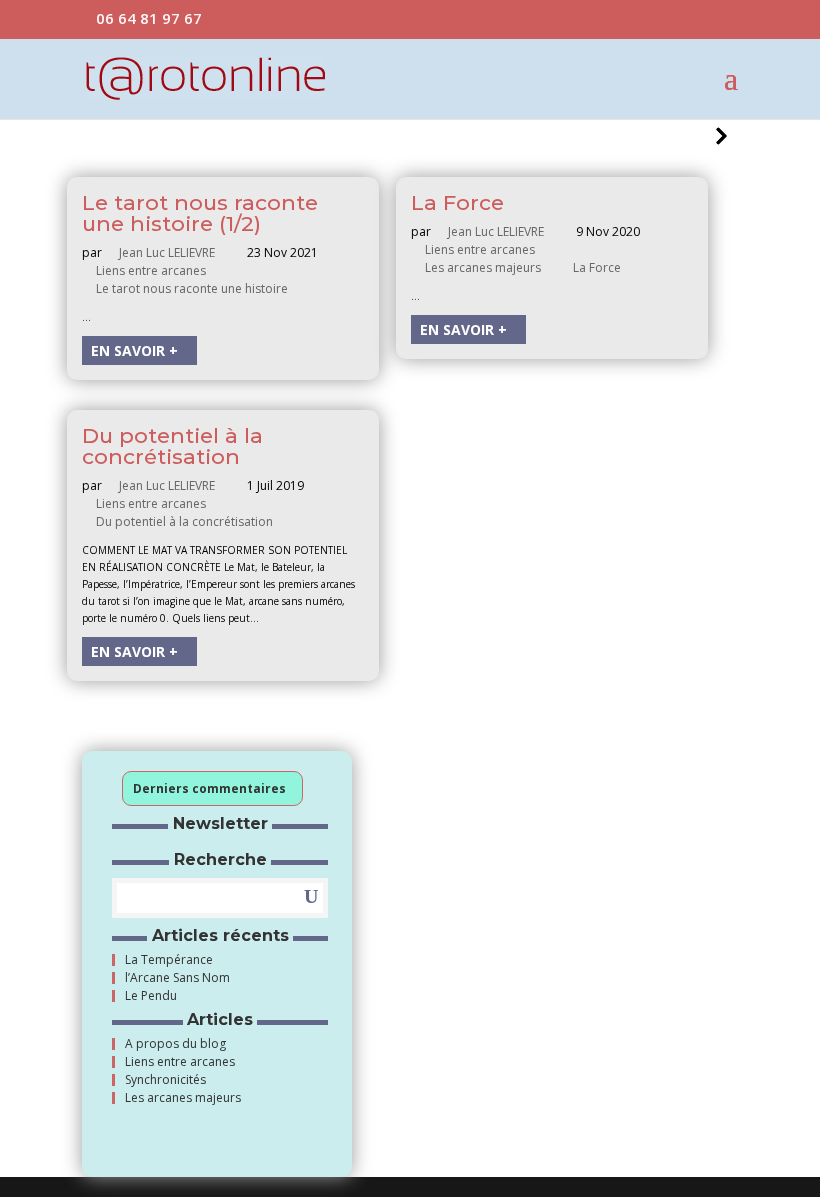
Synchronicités (165, 1080)
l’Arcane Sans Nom (177, 978)
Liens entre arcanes (154, 270)
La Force (457, 202)
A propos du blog (175, 1044)
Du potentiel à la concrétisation (172, 446)
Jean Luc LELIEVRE (170, 252)
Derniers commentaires (209, 788)
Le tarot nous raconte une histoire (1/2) (200, 213)
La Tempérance (169, 960)
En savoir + (134, 350)
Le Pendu (151, 996)
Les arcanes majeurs (486, 267)
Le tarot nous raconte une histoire (195, 288)
